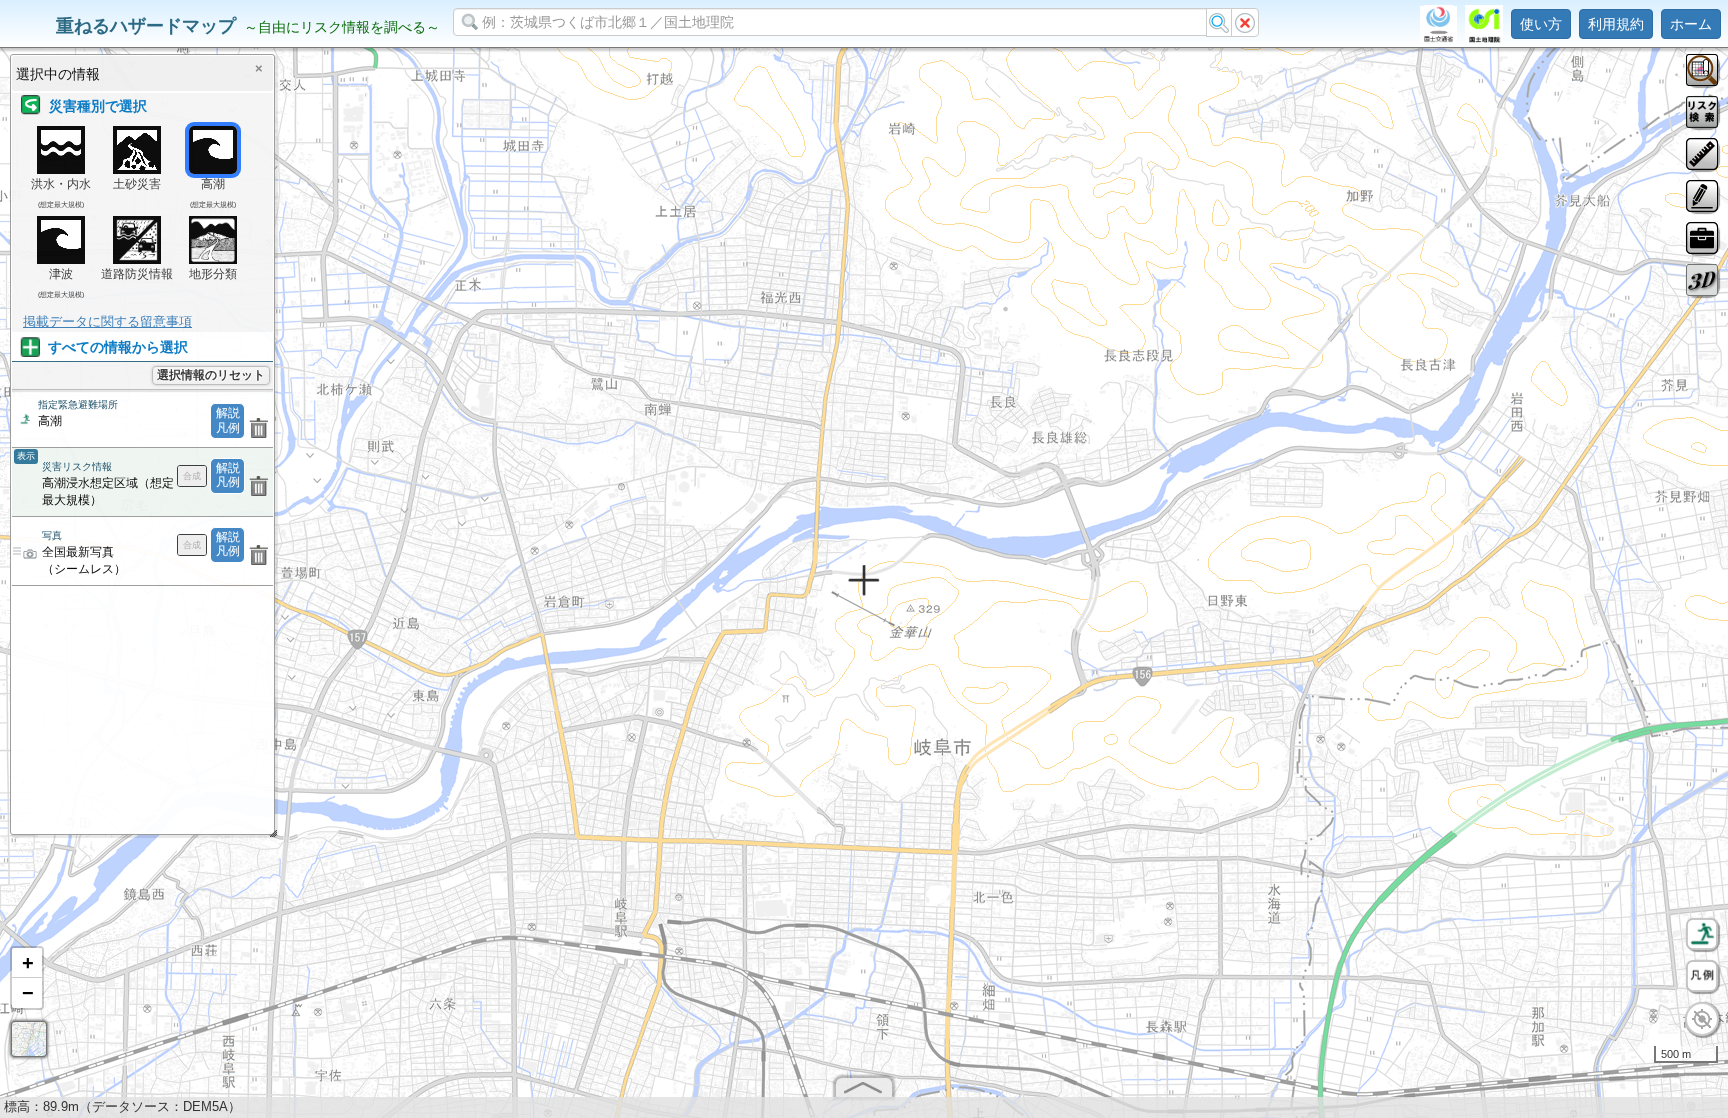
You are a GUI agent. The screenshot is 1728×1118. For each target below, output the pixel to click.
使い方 (1541, 24)
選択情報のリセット (211, 375)
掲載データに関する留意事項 (107, 321)
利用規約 (1616, 24)
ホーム (1691, 24)
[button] (27, 963)
